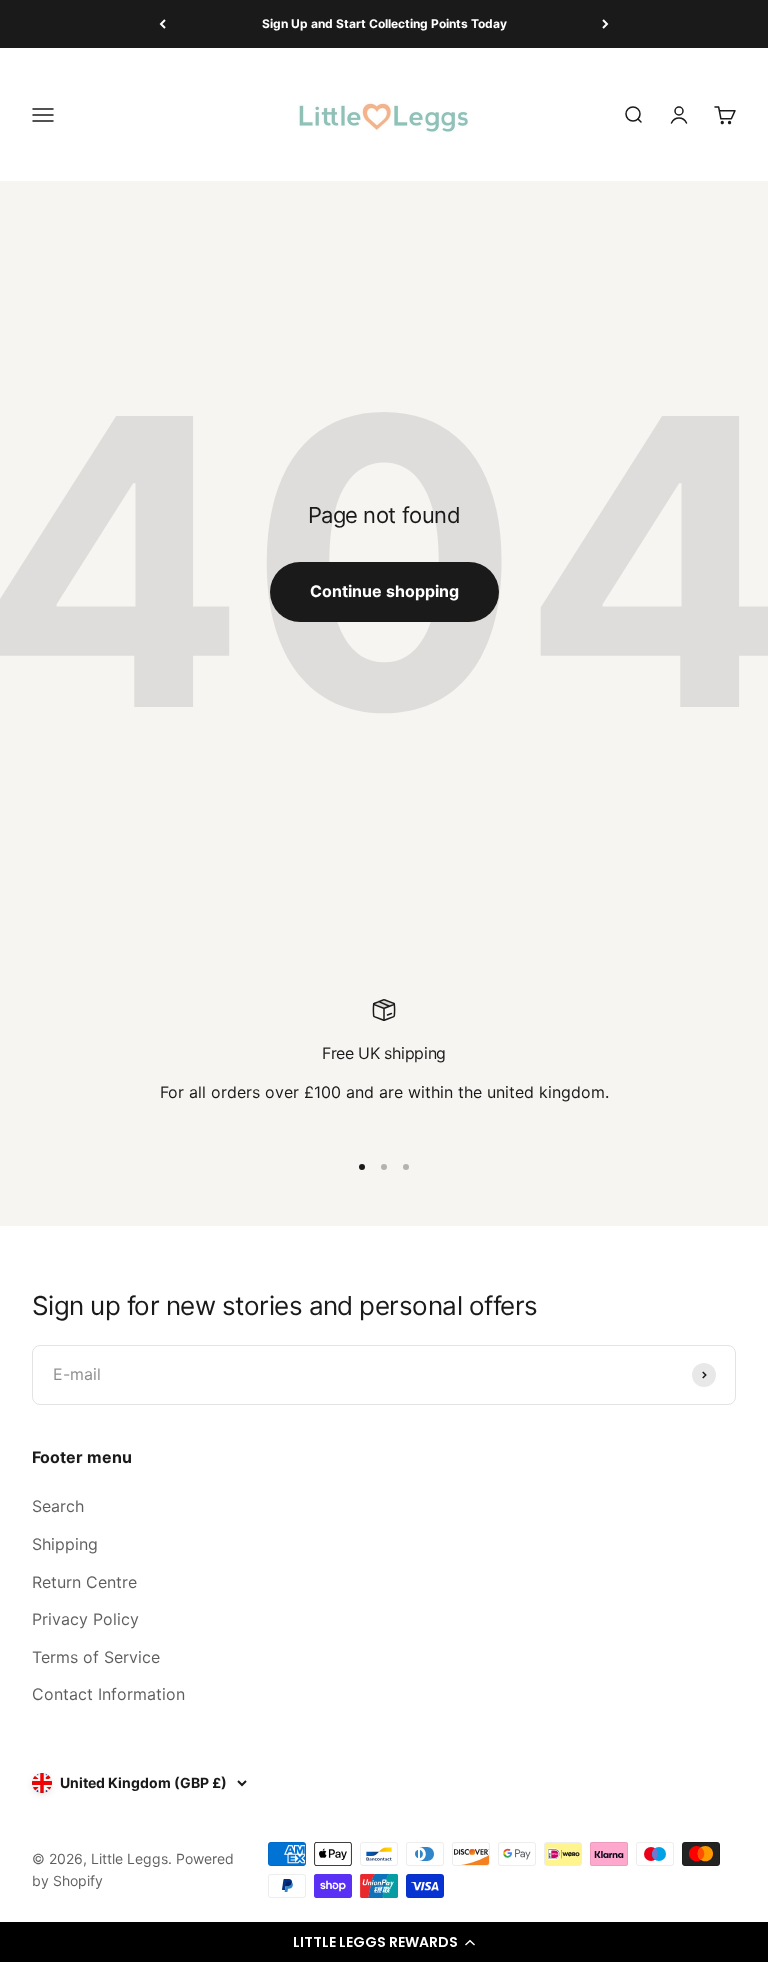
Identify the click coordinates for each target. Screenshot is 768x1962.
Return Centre (84, 1582)
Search (58, 1506)
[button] (384, 1942)
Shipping (65, 1544)
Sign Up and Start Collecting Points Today (384, 23)
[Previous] (162, 24)
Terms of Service (96, 1657)
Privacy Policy (85, 1619)
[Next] (605, 24)
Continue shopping (384, 591)
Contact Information (108, 1694)
